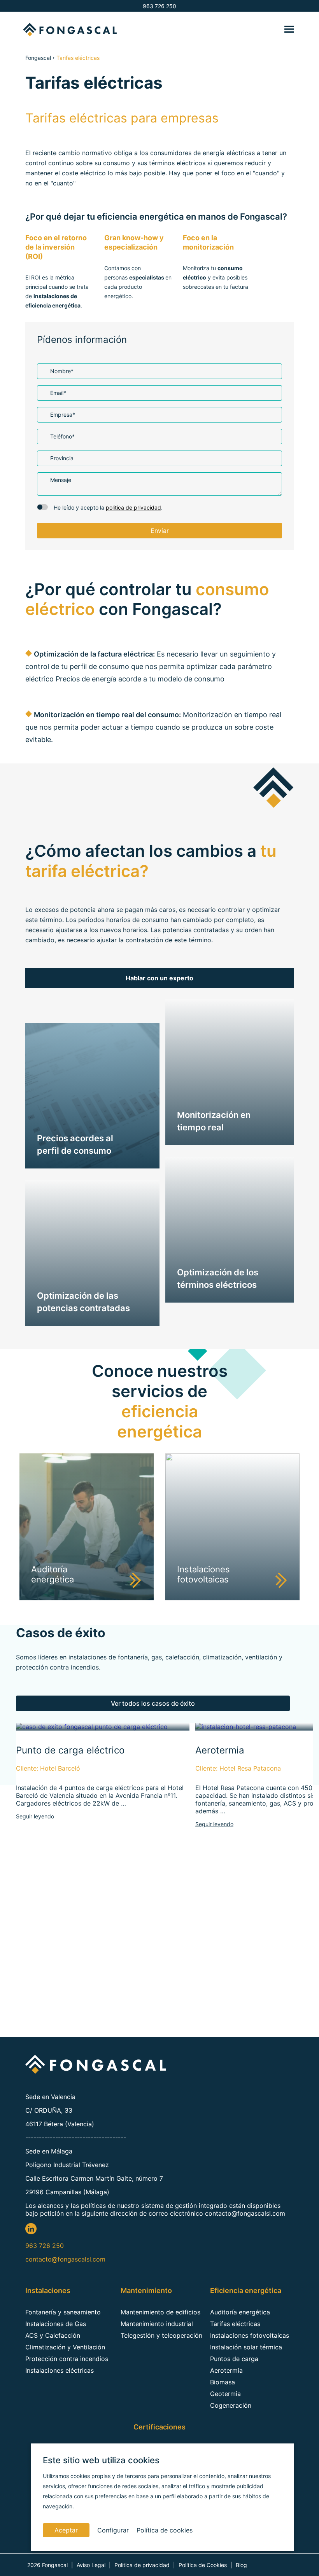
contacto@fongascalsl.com (65, 2259)
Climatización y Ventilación (65, 2347)
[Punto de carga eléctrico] (92, 1727)
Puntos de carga (234, 2359)
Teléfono (62, 436)
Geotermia (225, 2394)
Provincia (62, 458)
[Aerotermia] (246, 1727)
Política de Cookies (203, 2565)
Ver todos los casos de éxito (153, 1703)
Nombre (62, 371)
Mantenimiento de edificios (160, 2312)
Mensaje (61, 480)
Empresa (63, 415)
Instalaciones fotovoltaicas (250, 2335)
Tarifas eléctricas (235, 2324)
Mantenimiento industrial (157, 2324)
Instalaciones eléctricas (60, 2370)
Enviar (160, 531)
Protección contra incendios (67, 2359)
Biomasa (223, 2382)
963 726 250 (159, 6)
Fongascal (38, 58)
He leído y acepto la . (108, 507)
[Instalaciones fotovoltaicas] (232, 1598)
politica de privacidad (133, 507)
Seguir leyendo (35, 1816)
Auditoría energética (240, 2312)
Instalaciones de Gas (56, 2324)
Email (58, 393)
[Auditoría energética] (87, 1598)
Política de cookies (165, 2530)
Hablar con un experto (159, 978)
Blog (241, 2565)
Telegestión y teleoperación (161, 2335)
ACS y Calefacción (53, 2335)
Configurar (113, 2530)
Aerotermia (226, 2370)
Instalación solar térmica (246, 2347)
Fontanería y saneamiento (63, 2312)
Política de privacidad (142, 2565)
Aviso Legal (91, 2565)
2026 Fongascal (47, 2565)
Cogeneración (231, 2405)
